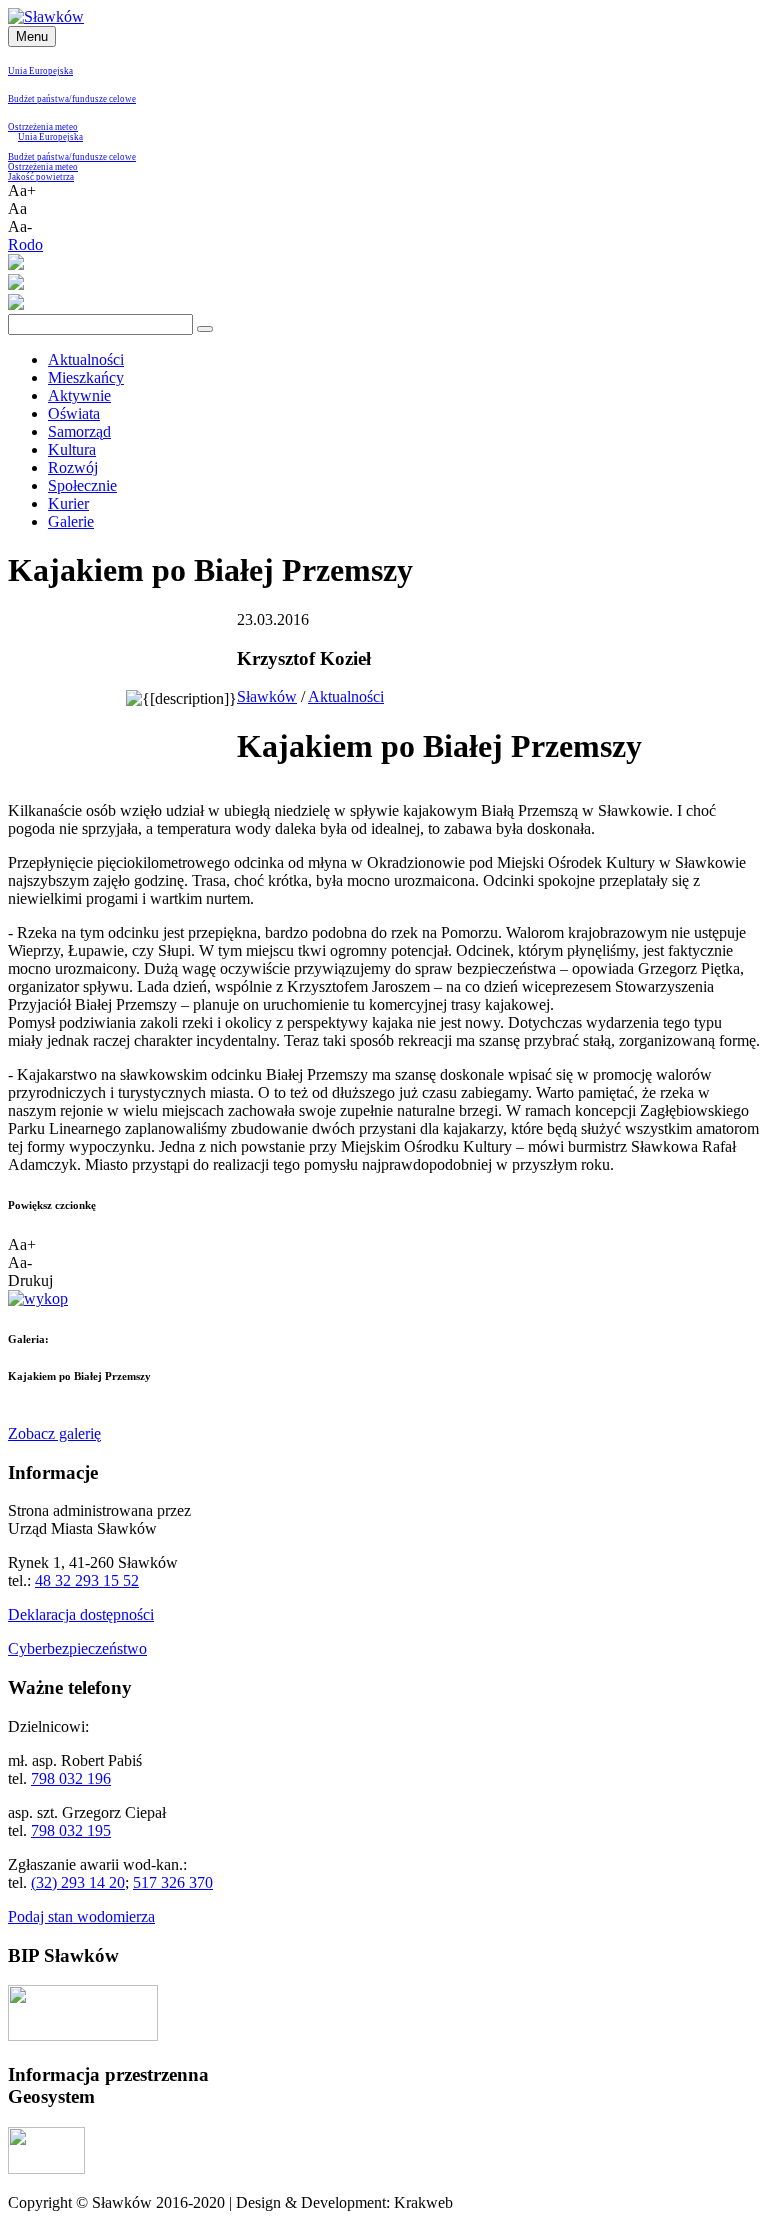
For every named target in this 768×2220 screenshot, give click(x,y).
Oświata (74, 413)
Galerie (71, 521)
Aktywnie (79, 395)
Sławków (267, 696)
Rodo (25, 244)
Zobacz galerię (54, 1433)
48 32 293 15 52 (87, 1580)
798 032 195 (71, 1830)
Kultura (72, 449)
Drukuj (30, 1280)
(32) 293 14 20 (78, 1882)
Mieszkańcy (86, 377)
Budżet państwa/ (40, 99)
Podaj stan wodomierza (81, 1916)
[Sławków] (46, 16)
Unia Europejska (40, 71)
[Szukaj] (205, 329)
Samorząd (79, 431)
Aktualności (86, 359)
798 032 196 (71, 1778)
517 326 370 (173, 1882)
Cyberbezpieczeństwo (77, 1648)
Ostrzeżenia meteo (43, 127)
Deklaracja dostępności (81, 1614)
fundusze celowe (104, 99)
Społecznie (82, 485)
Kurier (68, 503)
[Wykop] (38, 1298)
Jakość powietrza (41, 177)
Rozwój (73, 467)
